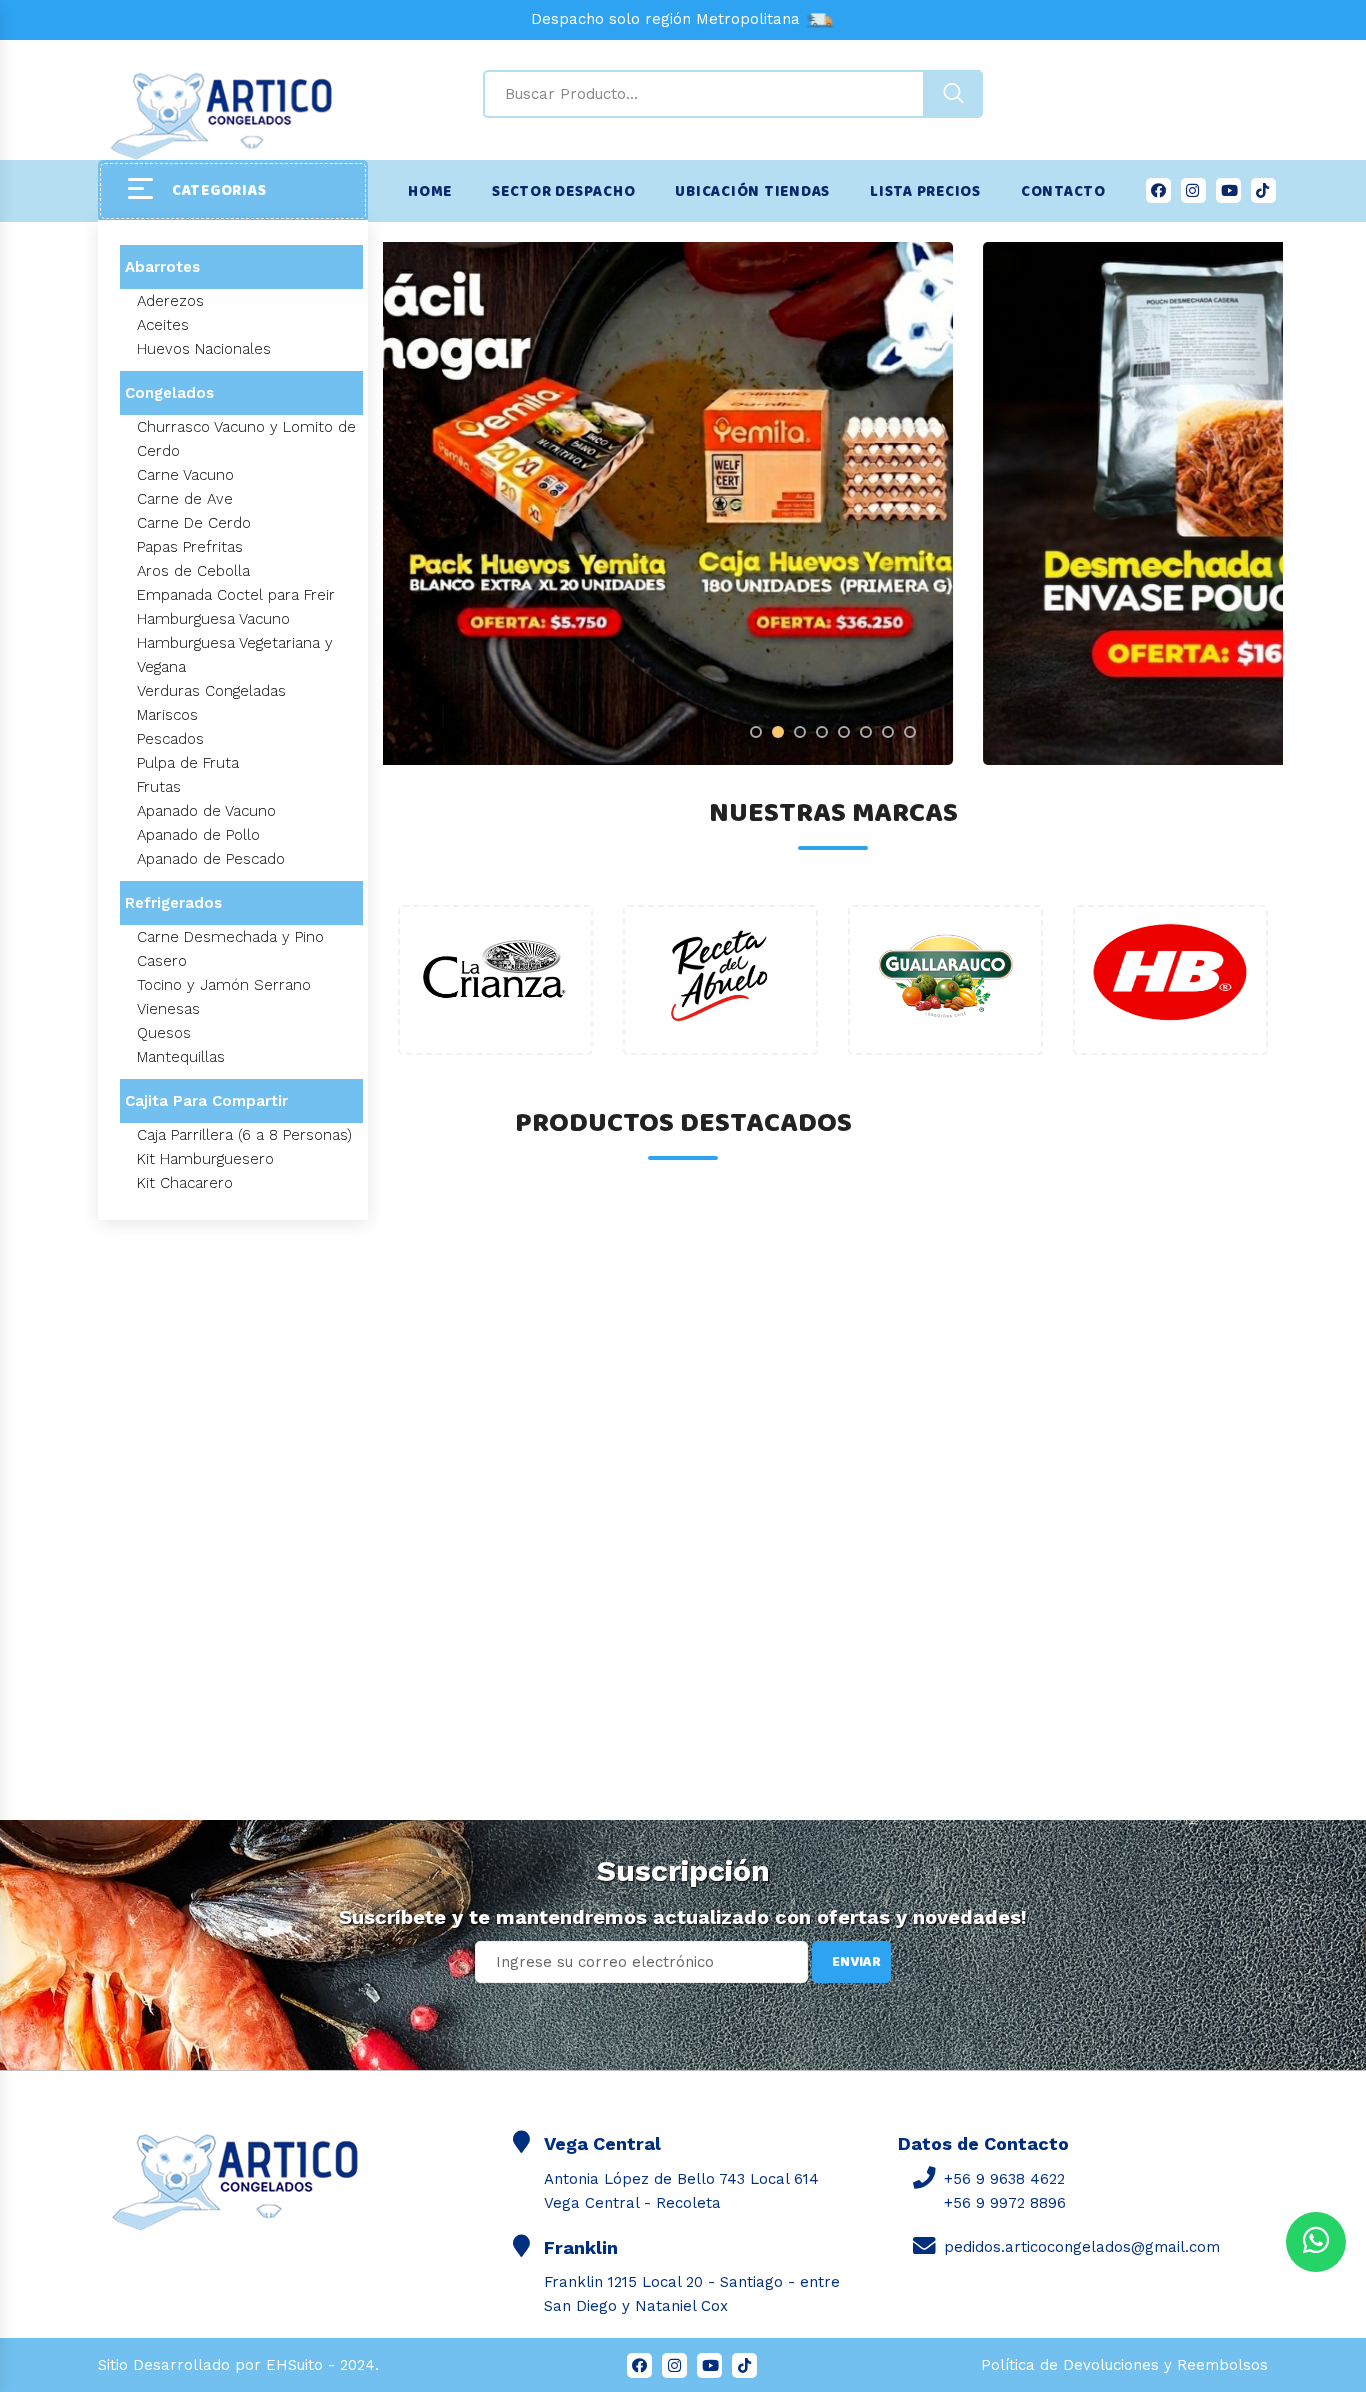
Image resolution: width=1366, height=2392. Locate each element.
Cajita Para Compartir (206, 1101)
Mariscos (167, 715)
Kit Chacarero (185, 1183)
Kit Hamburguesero (205, 1159)
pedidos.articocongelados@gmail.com (1082, 2247)
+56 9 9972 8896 (1005, 2203)
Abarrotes (162, 267)
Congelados (169, 393)
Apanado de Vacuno (206, 811)
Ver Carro (103, 2241)
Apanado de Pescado (211, 859)
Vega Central (602, 2143)
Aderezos (170, 301)
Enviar (856, 1962)
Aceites (163, 325)
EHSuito (294, 2365)
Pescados (170, 739)
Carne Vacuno (185, 475)
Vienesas (168, 1009)
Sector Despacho (563, 192)
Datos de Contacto (983, 2143)
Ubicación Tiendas (752, 192)
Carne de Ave (185, 499)
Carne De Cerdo (194, 523)
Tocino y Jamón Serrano (224, 985)
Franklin (581, 2247)
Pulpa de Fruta (188, 763)
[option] (833, 503)
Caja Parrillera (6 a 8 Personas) (244, 1135)
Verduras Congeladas (211, 691)
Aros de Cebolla (193, 571)
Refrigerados (173, 903)
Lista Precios (925, 192)
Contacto (1063, 192)
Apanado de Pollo (198, 835)
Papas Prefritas (190, 547)
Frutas (159, 787)
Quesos (164, 1033)
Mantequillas (181, 1057)
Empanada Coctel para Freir (236, 595)
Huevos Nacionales (204, 349)
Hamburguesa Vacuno (213, 619)
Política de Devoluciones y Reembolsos (1124, 2365)
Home (430, 192)
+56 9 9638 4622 (1004, 2179)
